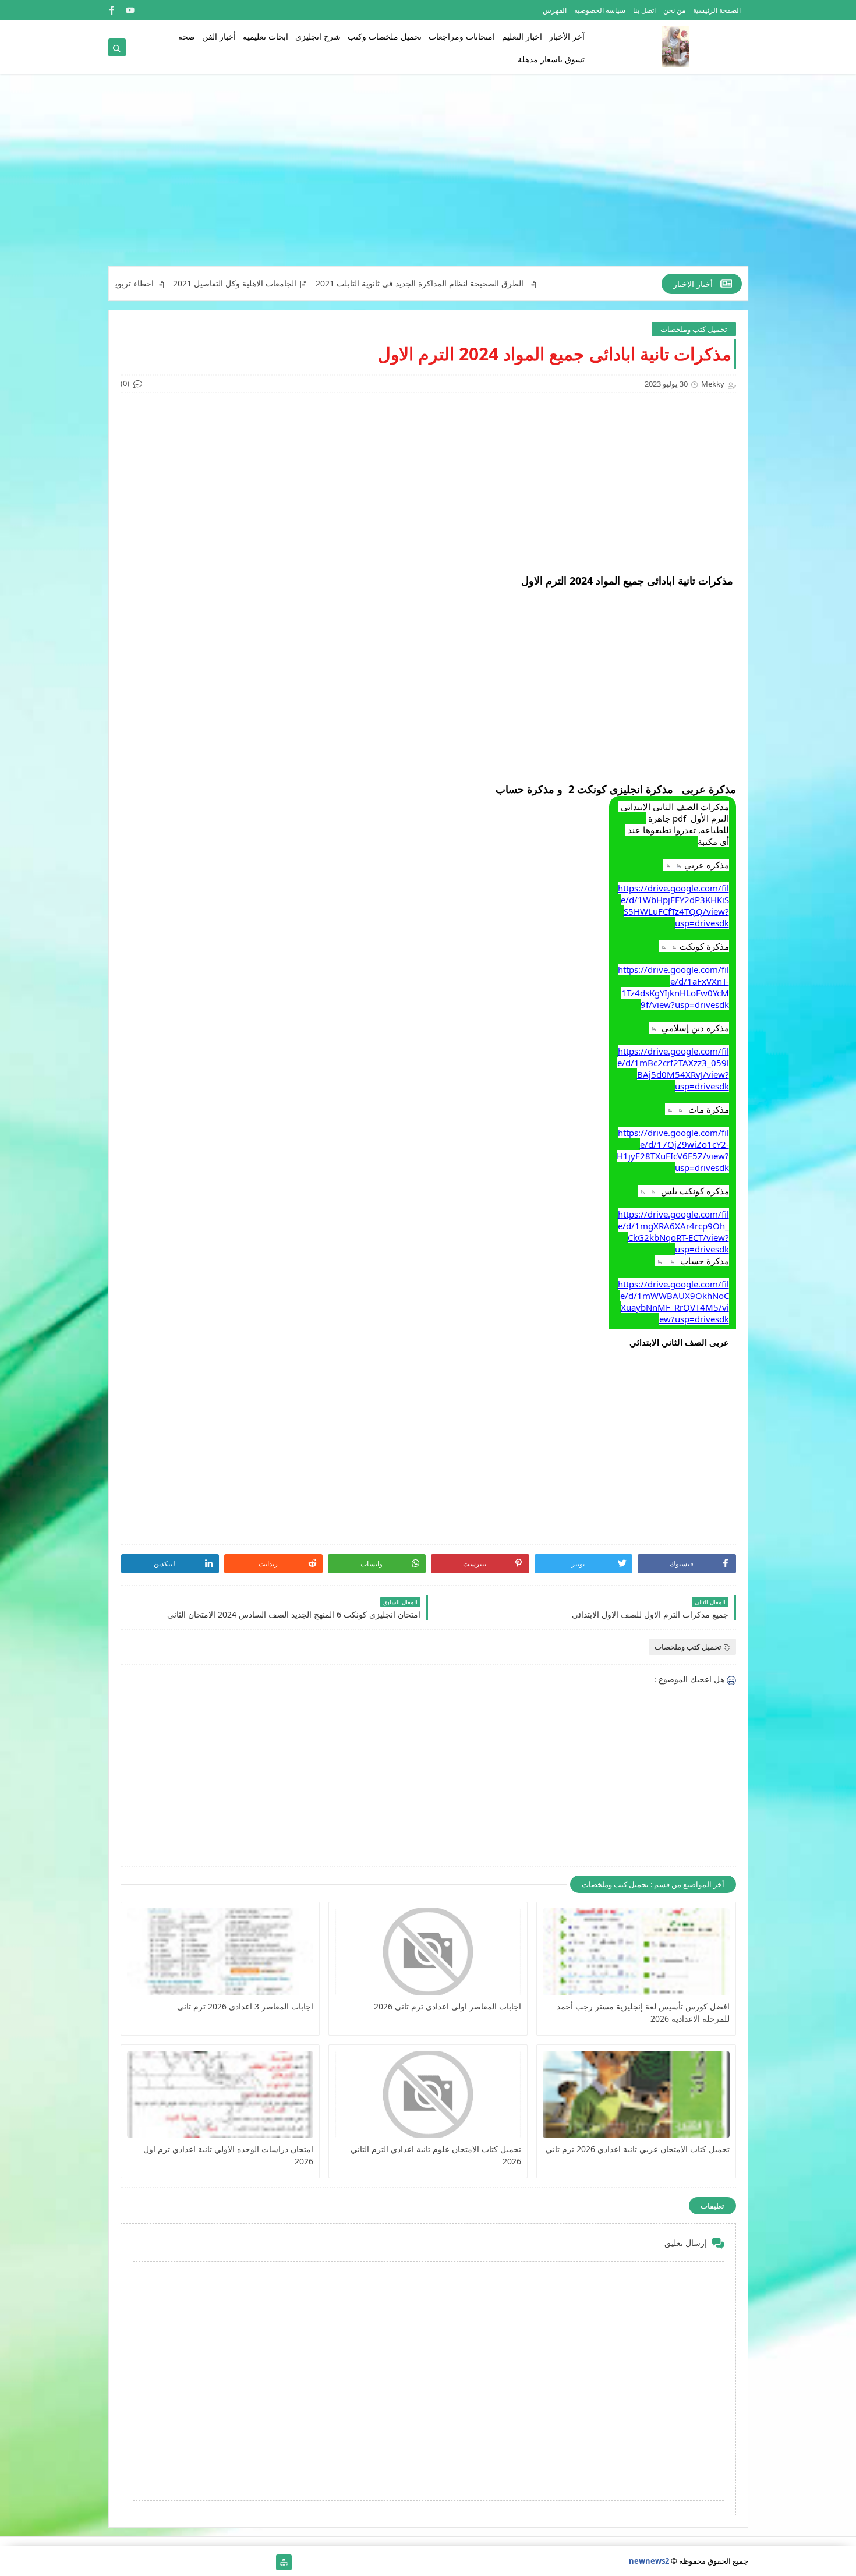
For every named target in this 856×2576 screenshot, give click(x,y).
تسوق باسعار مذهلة (551, 59)
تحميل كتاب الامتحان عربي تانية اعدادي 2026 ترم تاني (637, 2149)
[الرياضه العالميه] (153, 2562)
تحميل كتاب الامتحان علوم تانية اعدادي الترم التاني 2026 (436, 2155)
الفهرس (555, 10)
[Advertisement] (428, 176)
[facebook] (112, 10)
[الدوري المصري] (135, 2562)
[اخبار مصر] (265, 2562)
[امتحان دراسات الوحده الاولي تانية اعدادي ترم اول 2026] (220, 2094)
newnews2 (649, 2561)
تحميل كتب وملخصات (694, 329)
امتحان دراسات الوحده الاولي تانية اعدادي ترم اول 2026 (228, 2155)
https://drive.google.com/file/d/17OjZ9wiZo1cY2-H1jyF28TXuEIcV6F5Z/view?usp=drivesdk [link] (673, 1150)
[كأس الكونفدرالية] (191, 2562)
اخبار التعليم (522, 36)
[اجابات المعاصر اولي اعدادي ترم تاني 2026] (428, 1952)
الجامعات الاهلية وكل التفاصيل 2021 (298, 284)
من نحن (674, 10)
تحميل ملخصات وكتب (385, 36)
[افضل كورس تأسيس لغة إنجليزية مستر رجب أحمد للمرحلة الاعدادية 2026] (636, 1952)
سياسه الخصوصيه (600, 10)
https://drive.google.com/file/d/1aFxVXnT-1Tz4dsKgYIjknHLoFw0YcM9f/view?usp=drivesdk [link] (673, 987)
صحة (187, 36)
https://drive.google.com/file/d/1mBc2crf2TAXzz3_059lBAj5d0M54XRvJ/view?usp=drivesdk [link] (673, 1068)
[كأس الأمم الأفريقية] (247, 2562)
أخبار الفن (219, 36)
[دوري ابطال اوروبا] (228, 2562)
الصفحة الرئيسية (717, 10)
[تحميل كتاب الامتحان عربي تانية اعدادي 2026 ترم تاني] (636, 2094)
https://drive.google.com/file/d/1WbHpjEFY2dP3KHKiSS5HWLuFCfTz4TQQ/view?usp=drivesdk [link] (673, 905)
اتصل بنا (644, 10)
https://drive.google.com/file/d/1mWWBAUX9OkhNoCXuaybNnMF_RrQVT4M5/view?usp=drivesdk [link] (673, 1301)
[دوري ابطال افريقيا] (209, 2562)
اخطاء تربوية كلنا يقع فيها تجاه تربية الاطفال (144, 284)
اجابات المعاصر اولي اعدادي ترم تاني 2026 (448, 2006)
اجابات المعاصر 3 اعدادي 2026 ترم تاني (245, 2006)
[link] (673, 1342)
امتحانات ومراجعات (462, 36)
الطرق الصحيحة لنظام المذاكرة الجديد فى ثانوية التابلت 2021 (484, 284)
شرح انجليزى (318, 36)
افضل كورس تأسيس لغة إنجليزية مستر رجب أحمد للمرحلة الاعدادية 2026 (643, 2012)
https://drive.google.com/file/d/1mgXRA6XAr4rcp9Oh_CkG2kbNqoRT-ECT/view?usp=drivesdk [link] (673, 1232)
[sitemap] (284, 2562)
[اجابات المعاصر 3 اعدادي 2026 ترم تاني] (220, 1952)
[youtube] (130, 10)
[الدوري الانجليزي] (172, 2562)
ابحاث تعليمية (266, 36)
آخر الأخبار (567, 36)
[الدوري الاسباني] (116, 2562)
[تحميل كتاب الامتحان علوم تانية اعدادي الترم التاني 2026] (428, 2094)
